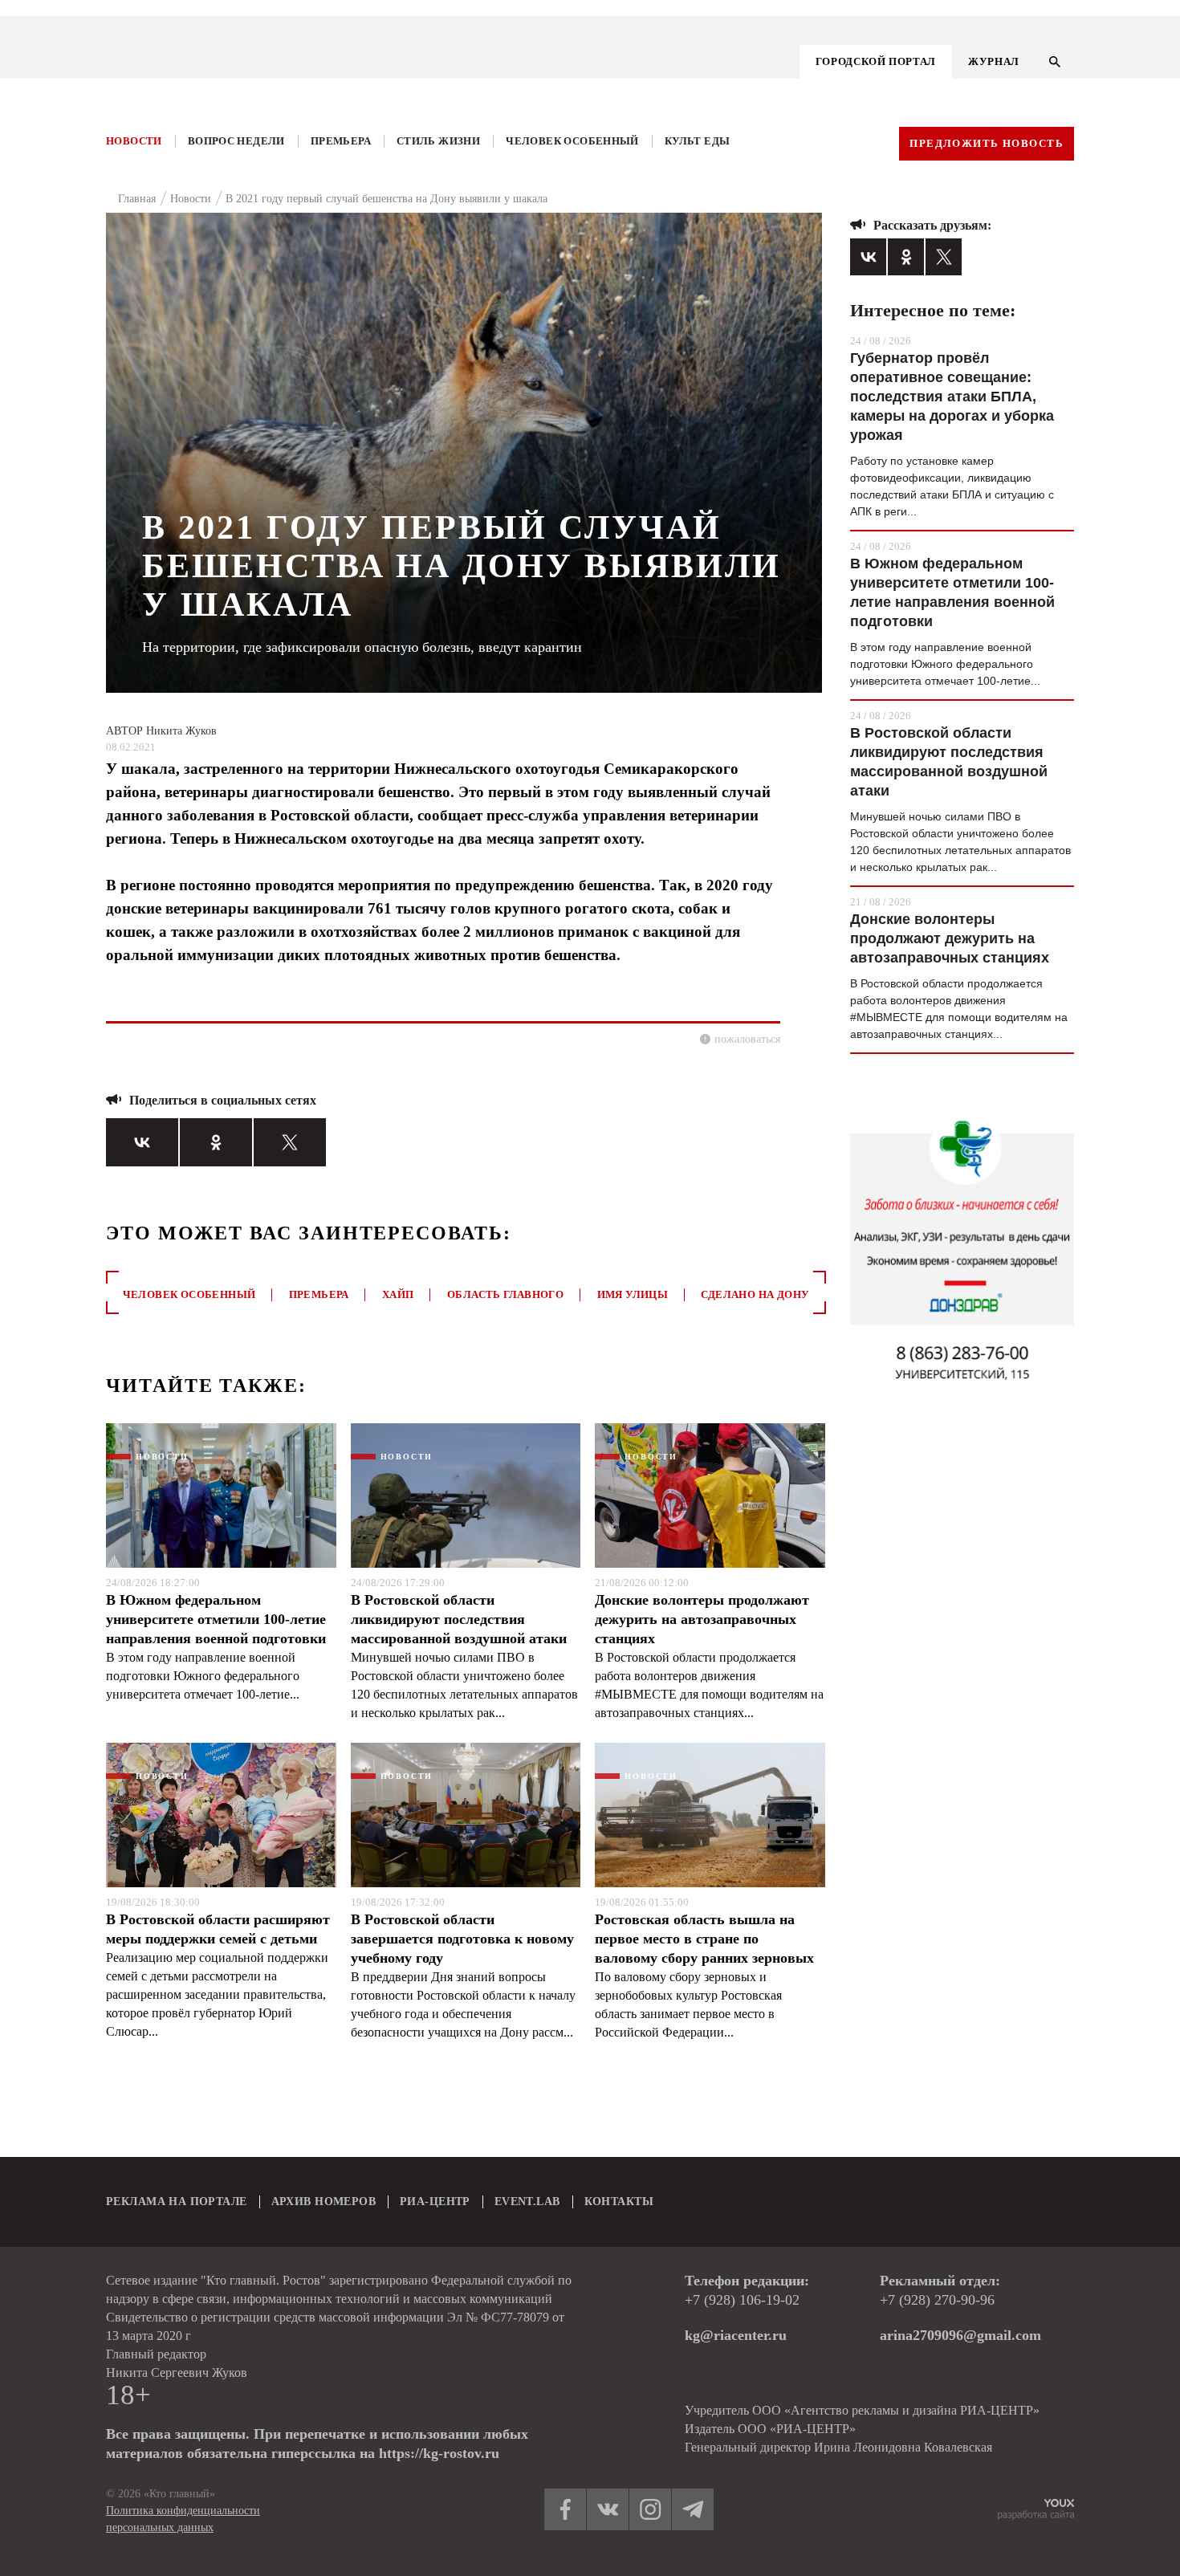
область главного (505, 1294)
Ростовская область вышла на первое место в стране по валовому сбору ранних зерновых (704, 1939)
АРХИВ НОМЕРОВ (323, 2202)
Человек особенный (572, 141)
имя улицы (633, 1294)
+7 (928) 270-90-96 (937, 2300)
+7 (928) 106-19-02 (742, 2300)
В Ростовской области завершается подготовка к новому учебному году (462, 1939)
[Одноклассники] (216, 1142)
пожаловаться (747, 1039)
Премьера (341, 141)
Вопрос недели (236, 141)
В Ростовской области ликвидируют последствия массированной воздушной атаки (459, 1619)
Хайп (398, 1294)
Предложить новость (987, 143)
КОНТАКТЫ (619, 2202)
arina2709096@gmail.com (960, 2335)
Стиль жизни (438, 141)
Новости (134, 141)
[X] (290, 1142)
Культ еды (698, 141)
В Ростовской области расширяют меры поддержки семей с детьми (218, 1929)
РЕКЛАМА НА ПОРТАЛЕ (177, 2202)
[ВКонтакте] (142, 1142)
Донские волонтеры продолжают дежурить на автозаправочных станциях (702, 1619)
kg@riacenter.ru (736, 2335)
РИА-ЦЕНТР (435, 2202)
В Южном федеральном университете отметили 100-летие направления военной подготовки (216, 1619)
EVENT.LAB (527, 2202)
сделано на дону (755, 1294)
